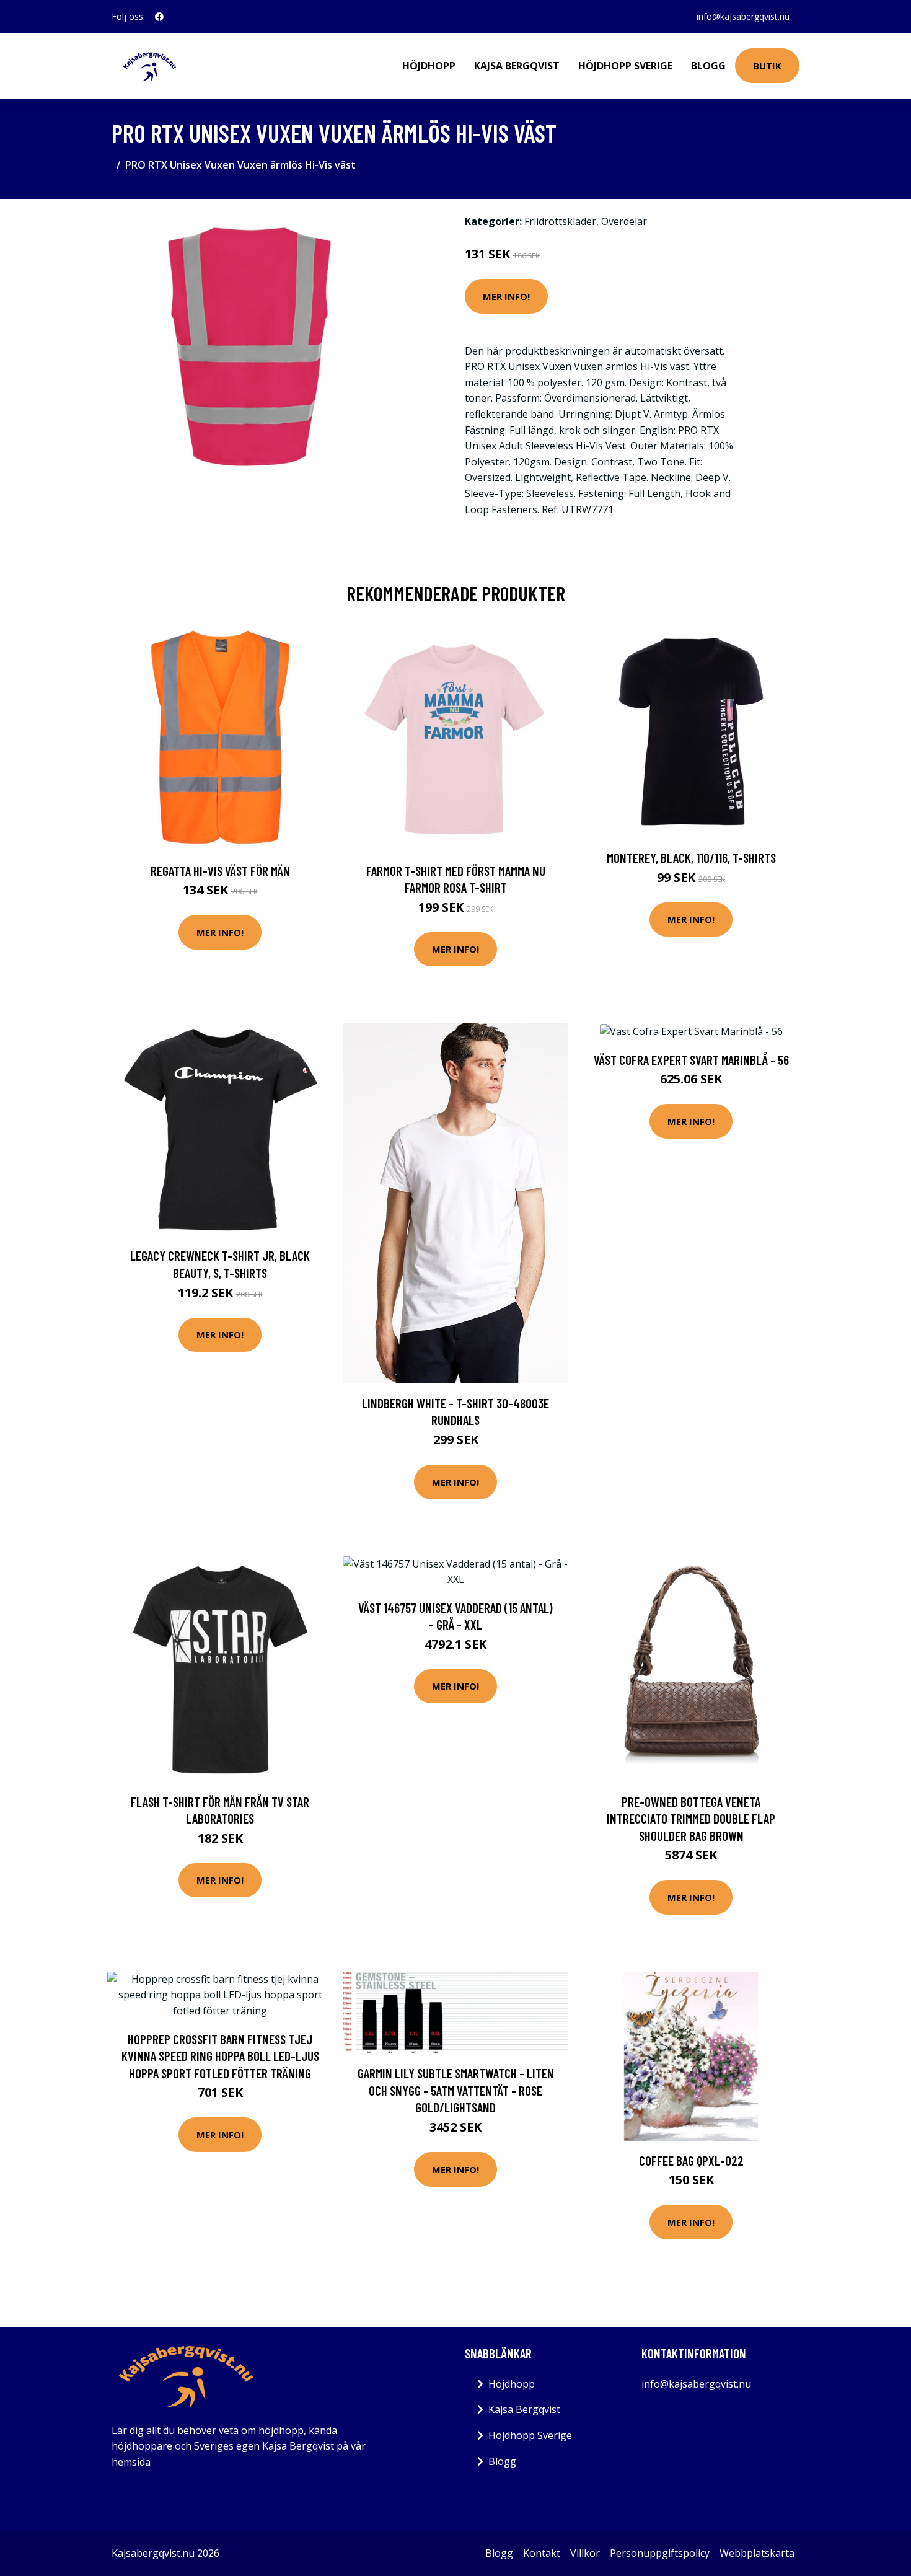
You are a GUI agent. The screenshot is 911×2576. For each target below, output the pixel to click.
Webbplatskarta (757, 2553)
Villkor (585, 2553)
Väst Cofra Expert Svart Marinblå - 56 (691, 1060)
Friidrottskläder (560, 221)
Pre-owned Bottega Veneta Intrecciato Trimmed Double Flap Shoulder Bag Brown (691, 1819)
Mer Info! (506, 296)
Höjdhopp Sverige (625, 66)
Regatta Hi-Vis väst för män (220, 871)
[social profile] (159, 17)
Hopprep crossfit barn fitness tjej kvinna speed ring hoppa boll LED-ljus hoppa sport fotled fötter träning (220, 2056)
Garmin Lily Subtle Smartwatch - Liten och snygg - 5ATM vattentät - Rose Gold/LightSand (456, 2090)
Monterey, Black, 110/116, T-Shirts (691, 858)
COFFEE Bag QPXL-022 (691, 2160)
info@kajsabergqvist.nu (743, 16)
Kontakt (542, 2553)
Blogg (708, 66)
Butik (767, 66)
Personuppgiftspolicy (660, 2553)
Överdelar (624, 221)
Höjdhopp (429, 66)
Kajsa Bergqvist (517, 66)
